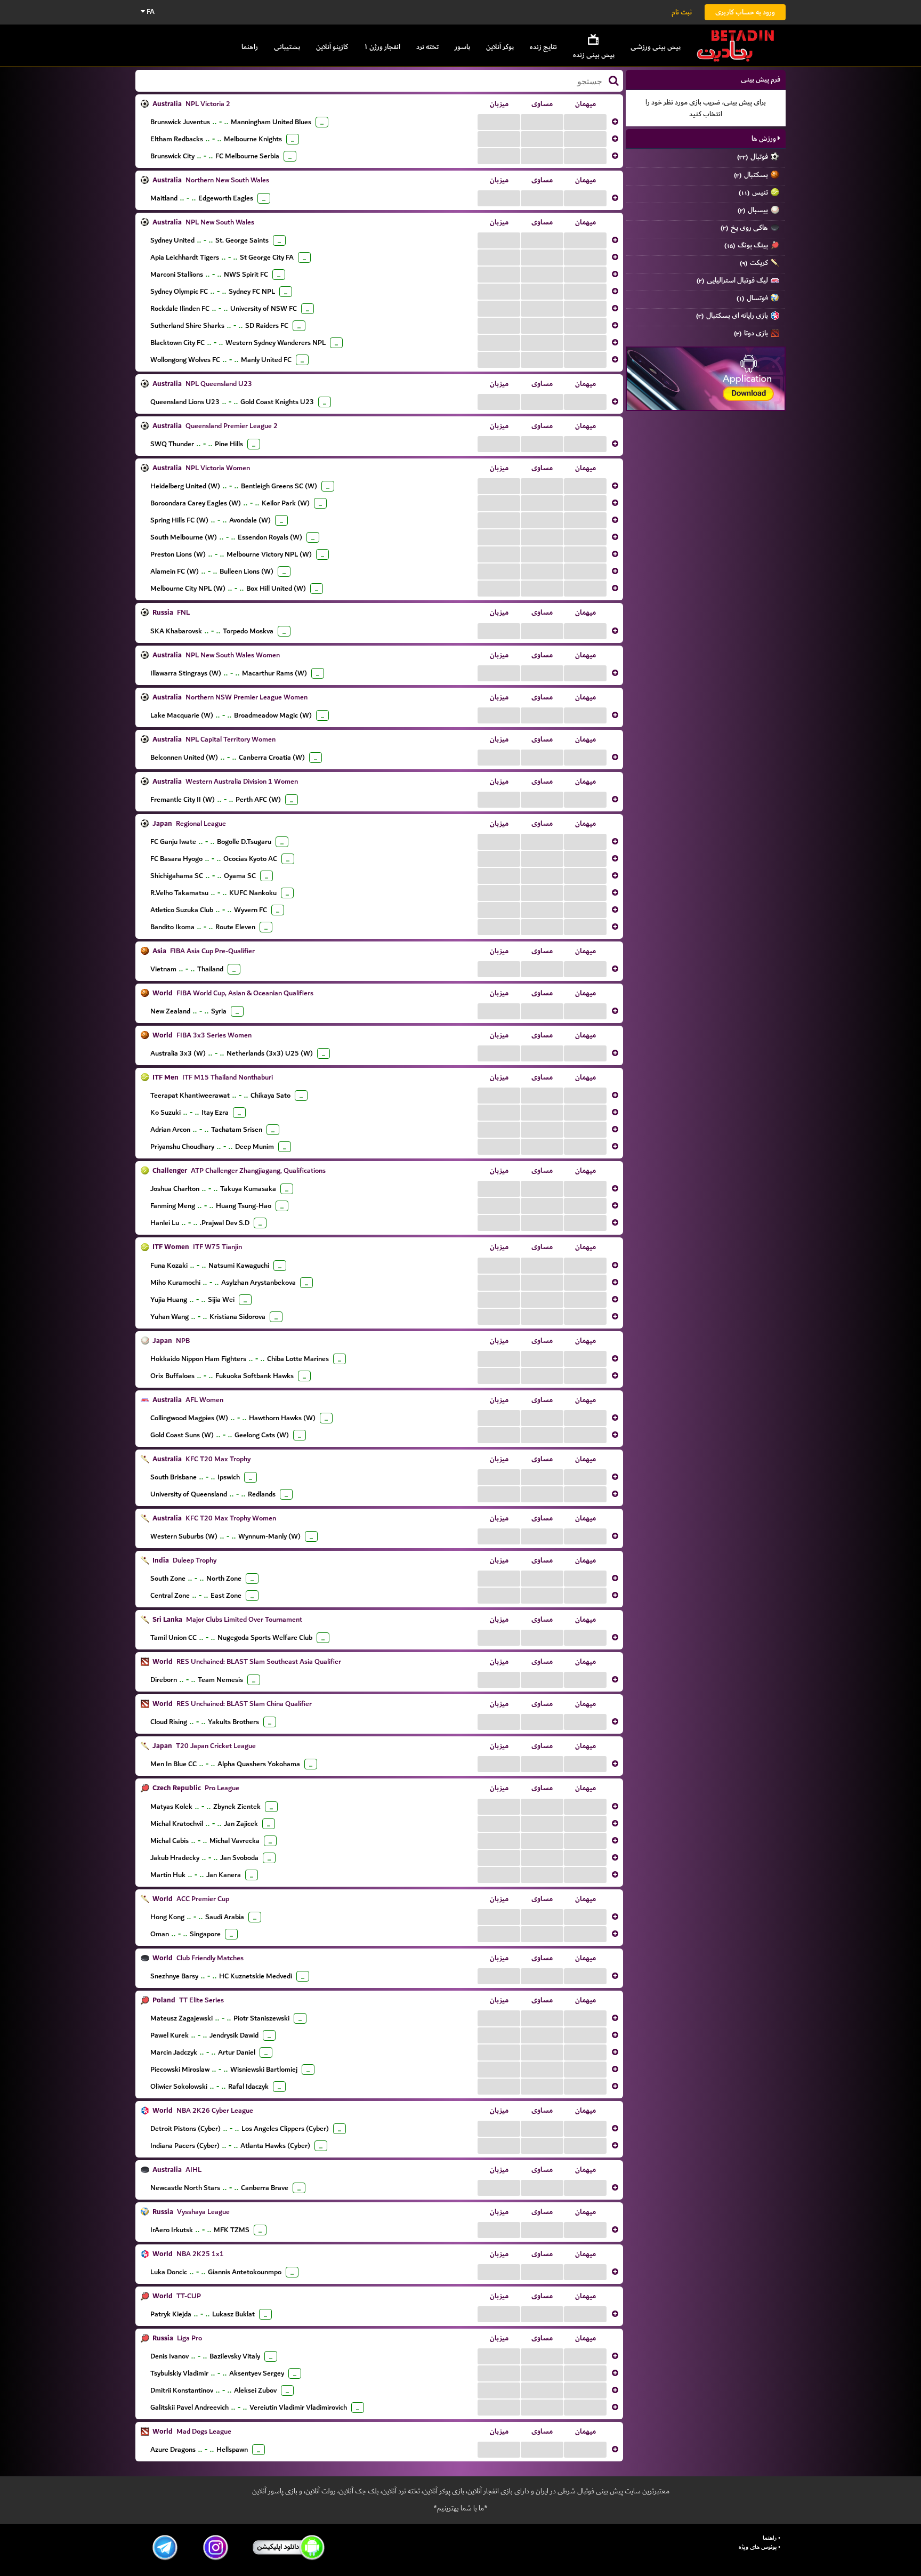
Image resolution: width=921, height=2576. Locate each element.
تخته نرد (427, 47)
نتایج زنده (543, 47)
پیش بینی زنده (594, 55)
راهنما (250, 47)
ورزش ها (765, 138)
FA (150, 11)
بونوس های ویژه (758, 2547)
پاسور (462, 47)
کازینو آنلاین (332, 47)
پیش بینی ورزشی (656, 47)
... (499, 122)
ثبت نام (682, 12)
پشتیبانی (287, 47)
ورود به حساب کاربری (745, 12)
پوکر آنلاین (500, 47)
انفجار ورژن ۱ (382, 47)
